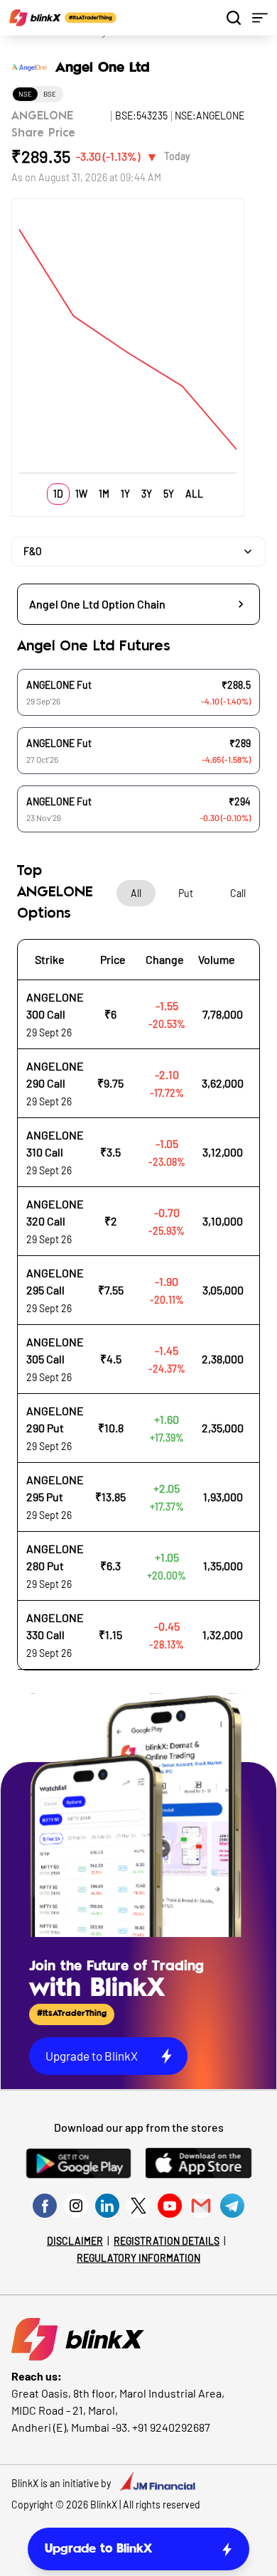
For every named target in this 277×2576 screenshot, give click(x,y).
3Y (147, 494)
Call (238, 893)
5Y (169, 494)
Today (177, 156)
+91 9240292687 (171, 2427)
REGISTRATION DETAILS (167, 2241)
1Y (125, 494)
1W (81, 494)
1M (104, 494)
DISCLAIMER (75, 2241)
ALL (194, 494)
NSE (25, 94)
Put (186, 893)
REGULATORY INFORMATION (138, 2258)
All (136, 893)
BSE (50, 94)
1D (58, 494)
